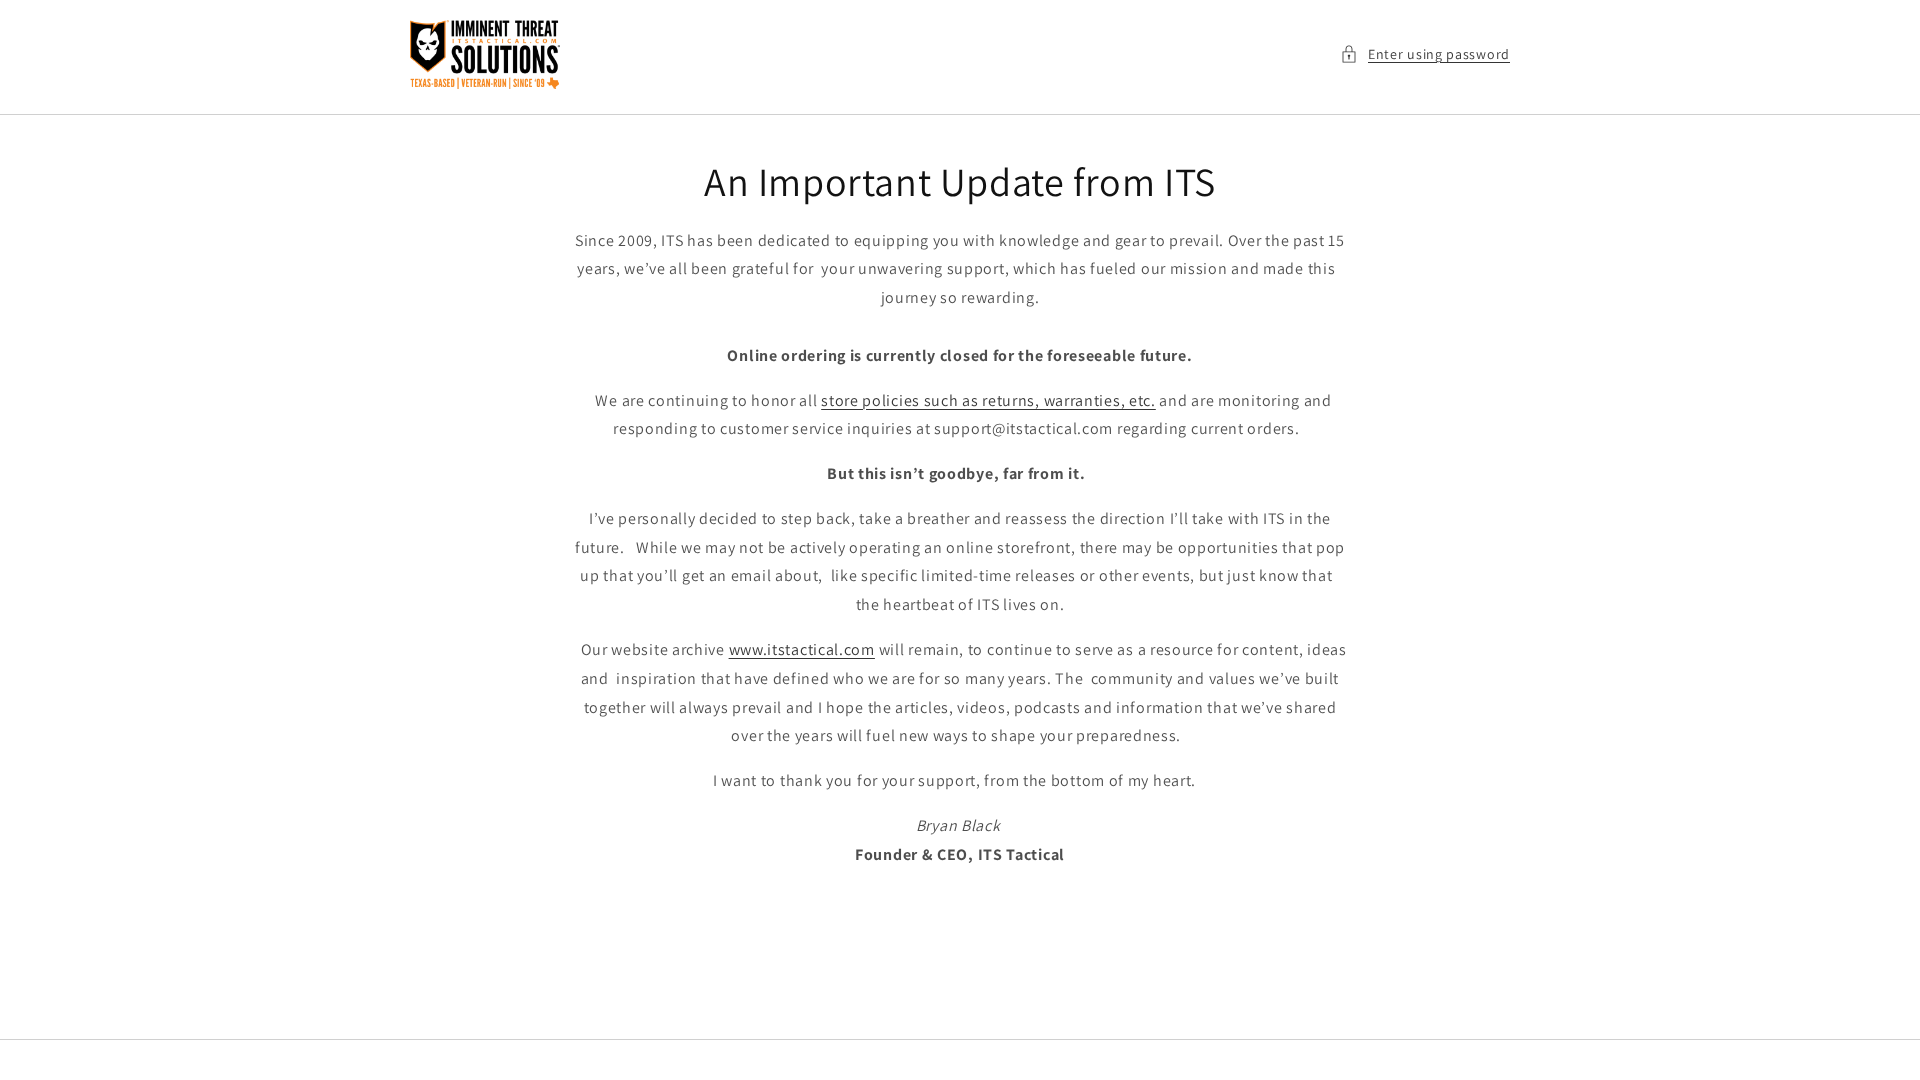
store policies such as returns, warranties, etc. (988, 400)
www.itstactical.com (802, 649)
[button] (1425, 54)
